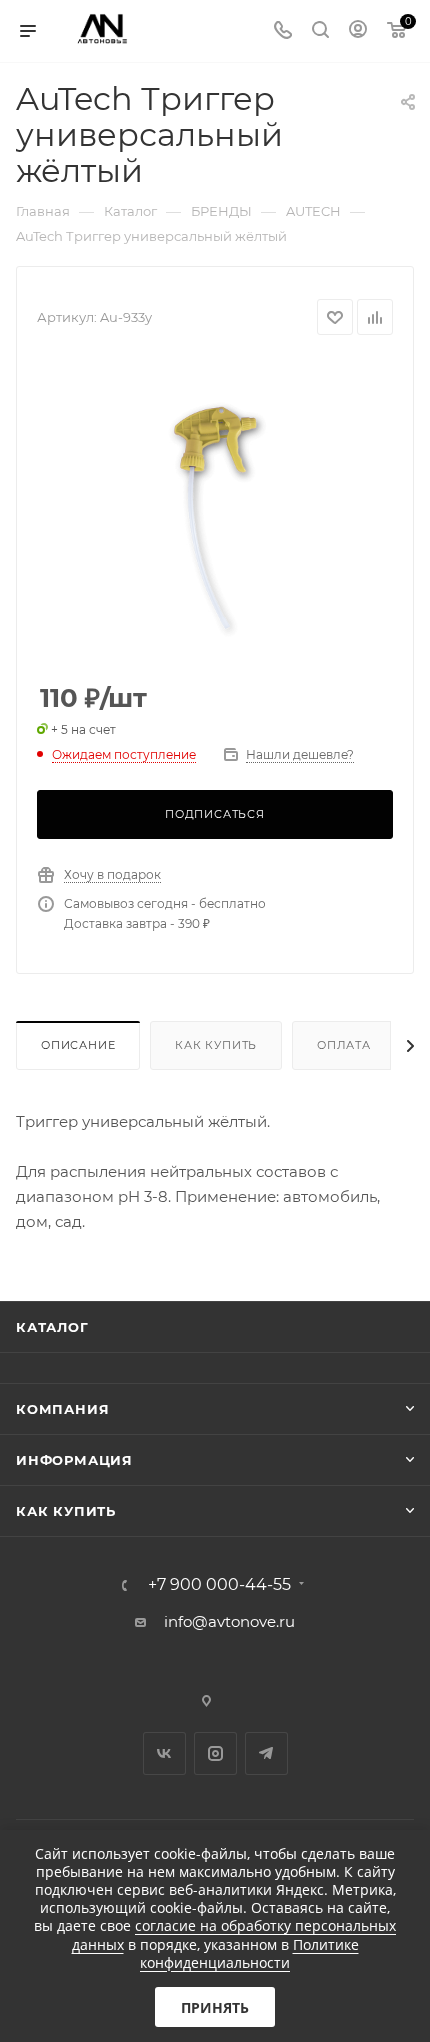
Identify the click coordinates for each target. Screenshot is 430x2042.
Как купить (216, 1045)
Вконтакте (164, 1753)
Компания (62, 1409)
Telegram (266, 1753)
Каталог (52, 1327)
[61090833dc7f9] (215, 510)
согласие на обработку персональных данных (234, 1934)
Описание (78, 1045)
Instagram (215, 1753)
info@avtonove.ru (229, 1621)
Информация (74, 1460)
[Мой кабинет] (358, 31)
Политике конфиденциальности (249, 1953)
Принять (215, 2007)
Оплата (344, 1045)
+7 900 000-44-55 (219, 1585)
